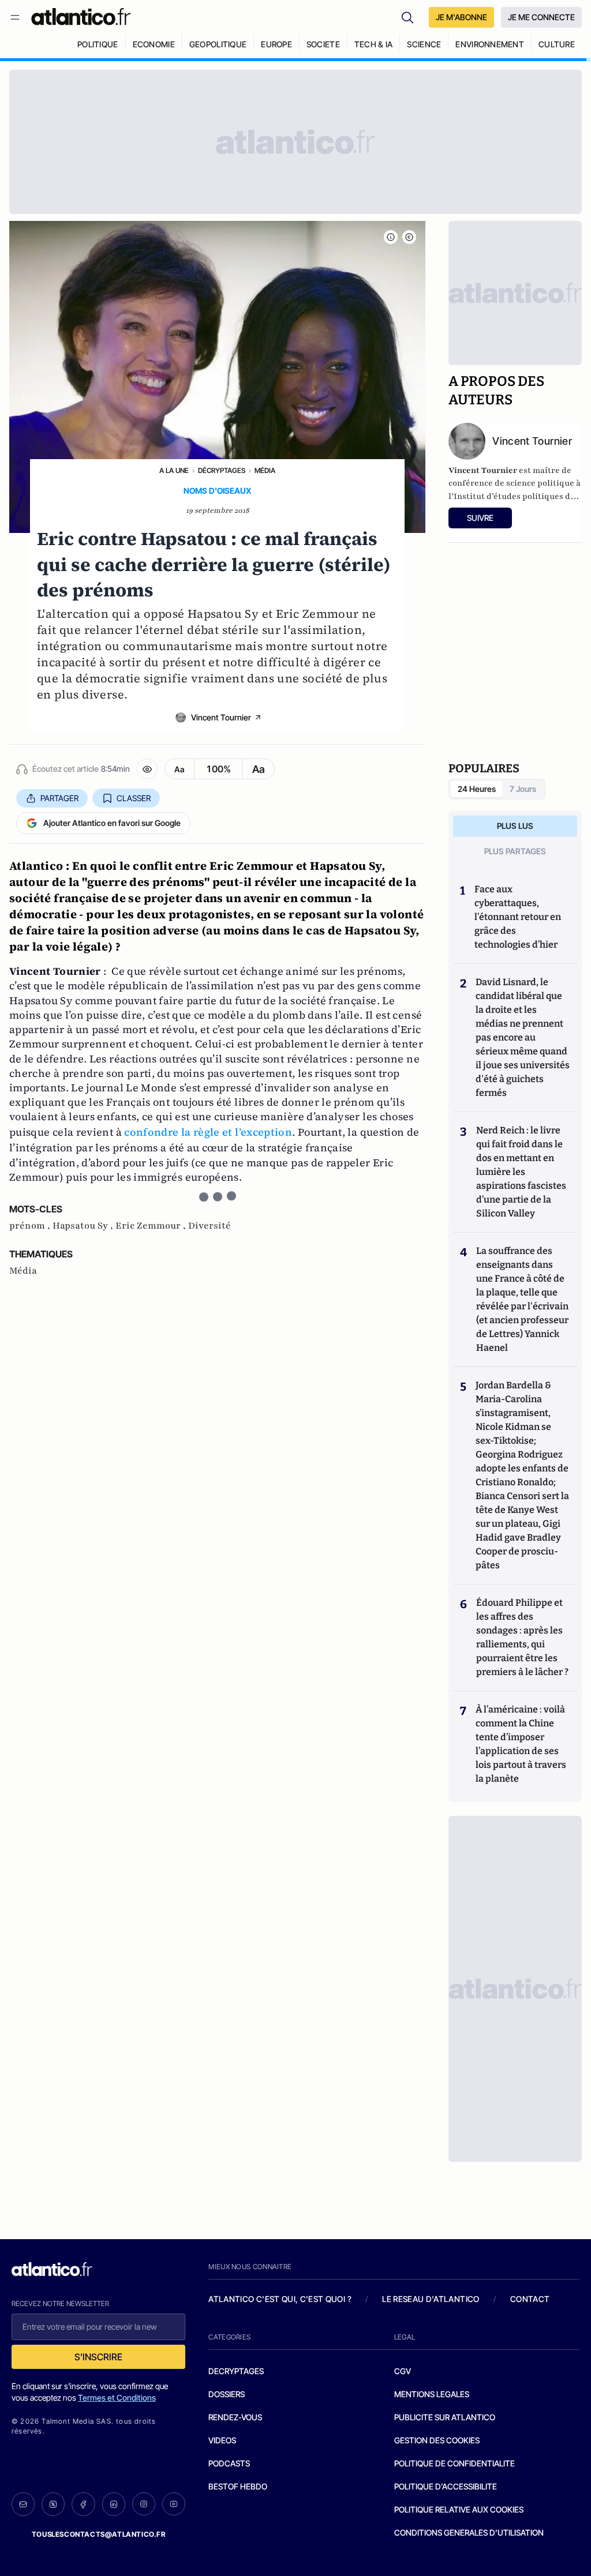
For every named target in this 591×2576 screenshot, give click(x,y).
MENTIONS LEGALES (432, 2394)
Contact (530, 2299)
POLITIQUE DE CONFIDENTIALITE (455, 2463)
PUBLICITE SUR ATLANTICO (445, 2417)
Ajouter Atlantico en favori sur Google (112, 823)
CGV (403, 2371)
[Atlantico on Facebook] (83, 2504)
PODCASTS (229, 2463)
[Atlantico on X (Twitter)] (53, 2504)
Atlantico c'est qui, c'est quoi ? (280, 2299)
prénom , (31, 1226)
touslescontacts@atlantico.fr (99, 2534)
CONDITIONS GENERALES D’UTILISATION (469, 2532)
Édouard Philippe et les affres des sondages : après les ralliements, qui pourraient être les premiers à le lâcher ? (522, 1637)
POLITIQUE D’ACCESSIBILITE (446, 2486)
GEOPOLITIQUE (218, 44)
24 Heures (477, 789)
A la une (174, 470)
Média (265, 470)
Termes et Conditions (117, 2397)
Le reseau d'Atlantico (431, 2299)
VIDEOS (222, 2440)
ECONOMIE (154, 44)
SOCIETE (323, 44)
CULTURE (557, 44)
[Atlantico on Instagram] (144, 2504)
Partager (59, 798)
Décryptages (222, 470)
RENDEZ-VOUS (235, 2417)
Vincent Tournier (221, 717)
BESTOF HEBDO (238, 2486)
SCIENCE (424, 44)
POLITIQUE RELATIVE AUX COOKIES (459, 2509)
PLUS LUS (515, 826)
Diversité (210, 1226)
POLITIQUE (98, 44)
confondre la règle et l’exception (208, 1132)
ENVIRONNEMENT (490, 44)
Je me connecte (541, 17)
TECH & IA (374, 44)
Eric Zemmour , (152, 1226)
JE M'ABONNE (461, 17)
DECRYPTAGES (236, 2371)
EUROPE (276, 44)
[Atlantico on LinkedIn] (114, 2504)
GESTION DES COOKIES (437, 2440)
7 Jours (523, 789)
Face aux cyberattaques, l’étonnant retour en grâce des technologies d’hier (518, 917)
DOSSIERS (227, 2394)
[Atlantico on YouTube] (174, 2504)
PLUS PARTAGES (515, 851)
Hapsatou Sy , (84, 1226)
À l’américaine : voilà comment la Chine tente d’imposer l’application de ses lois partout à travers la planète (521, 1744)
